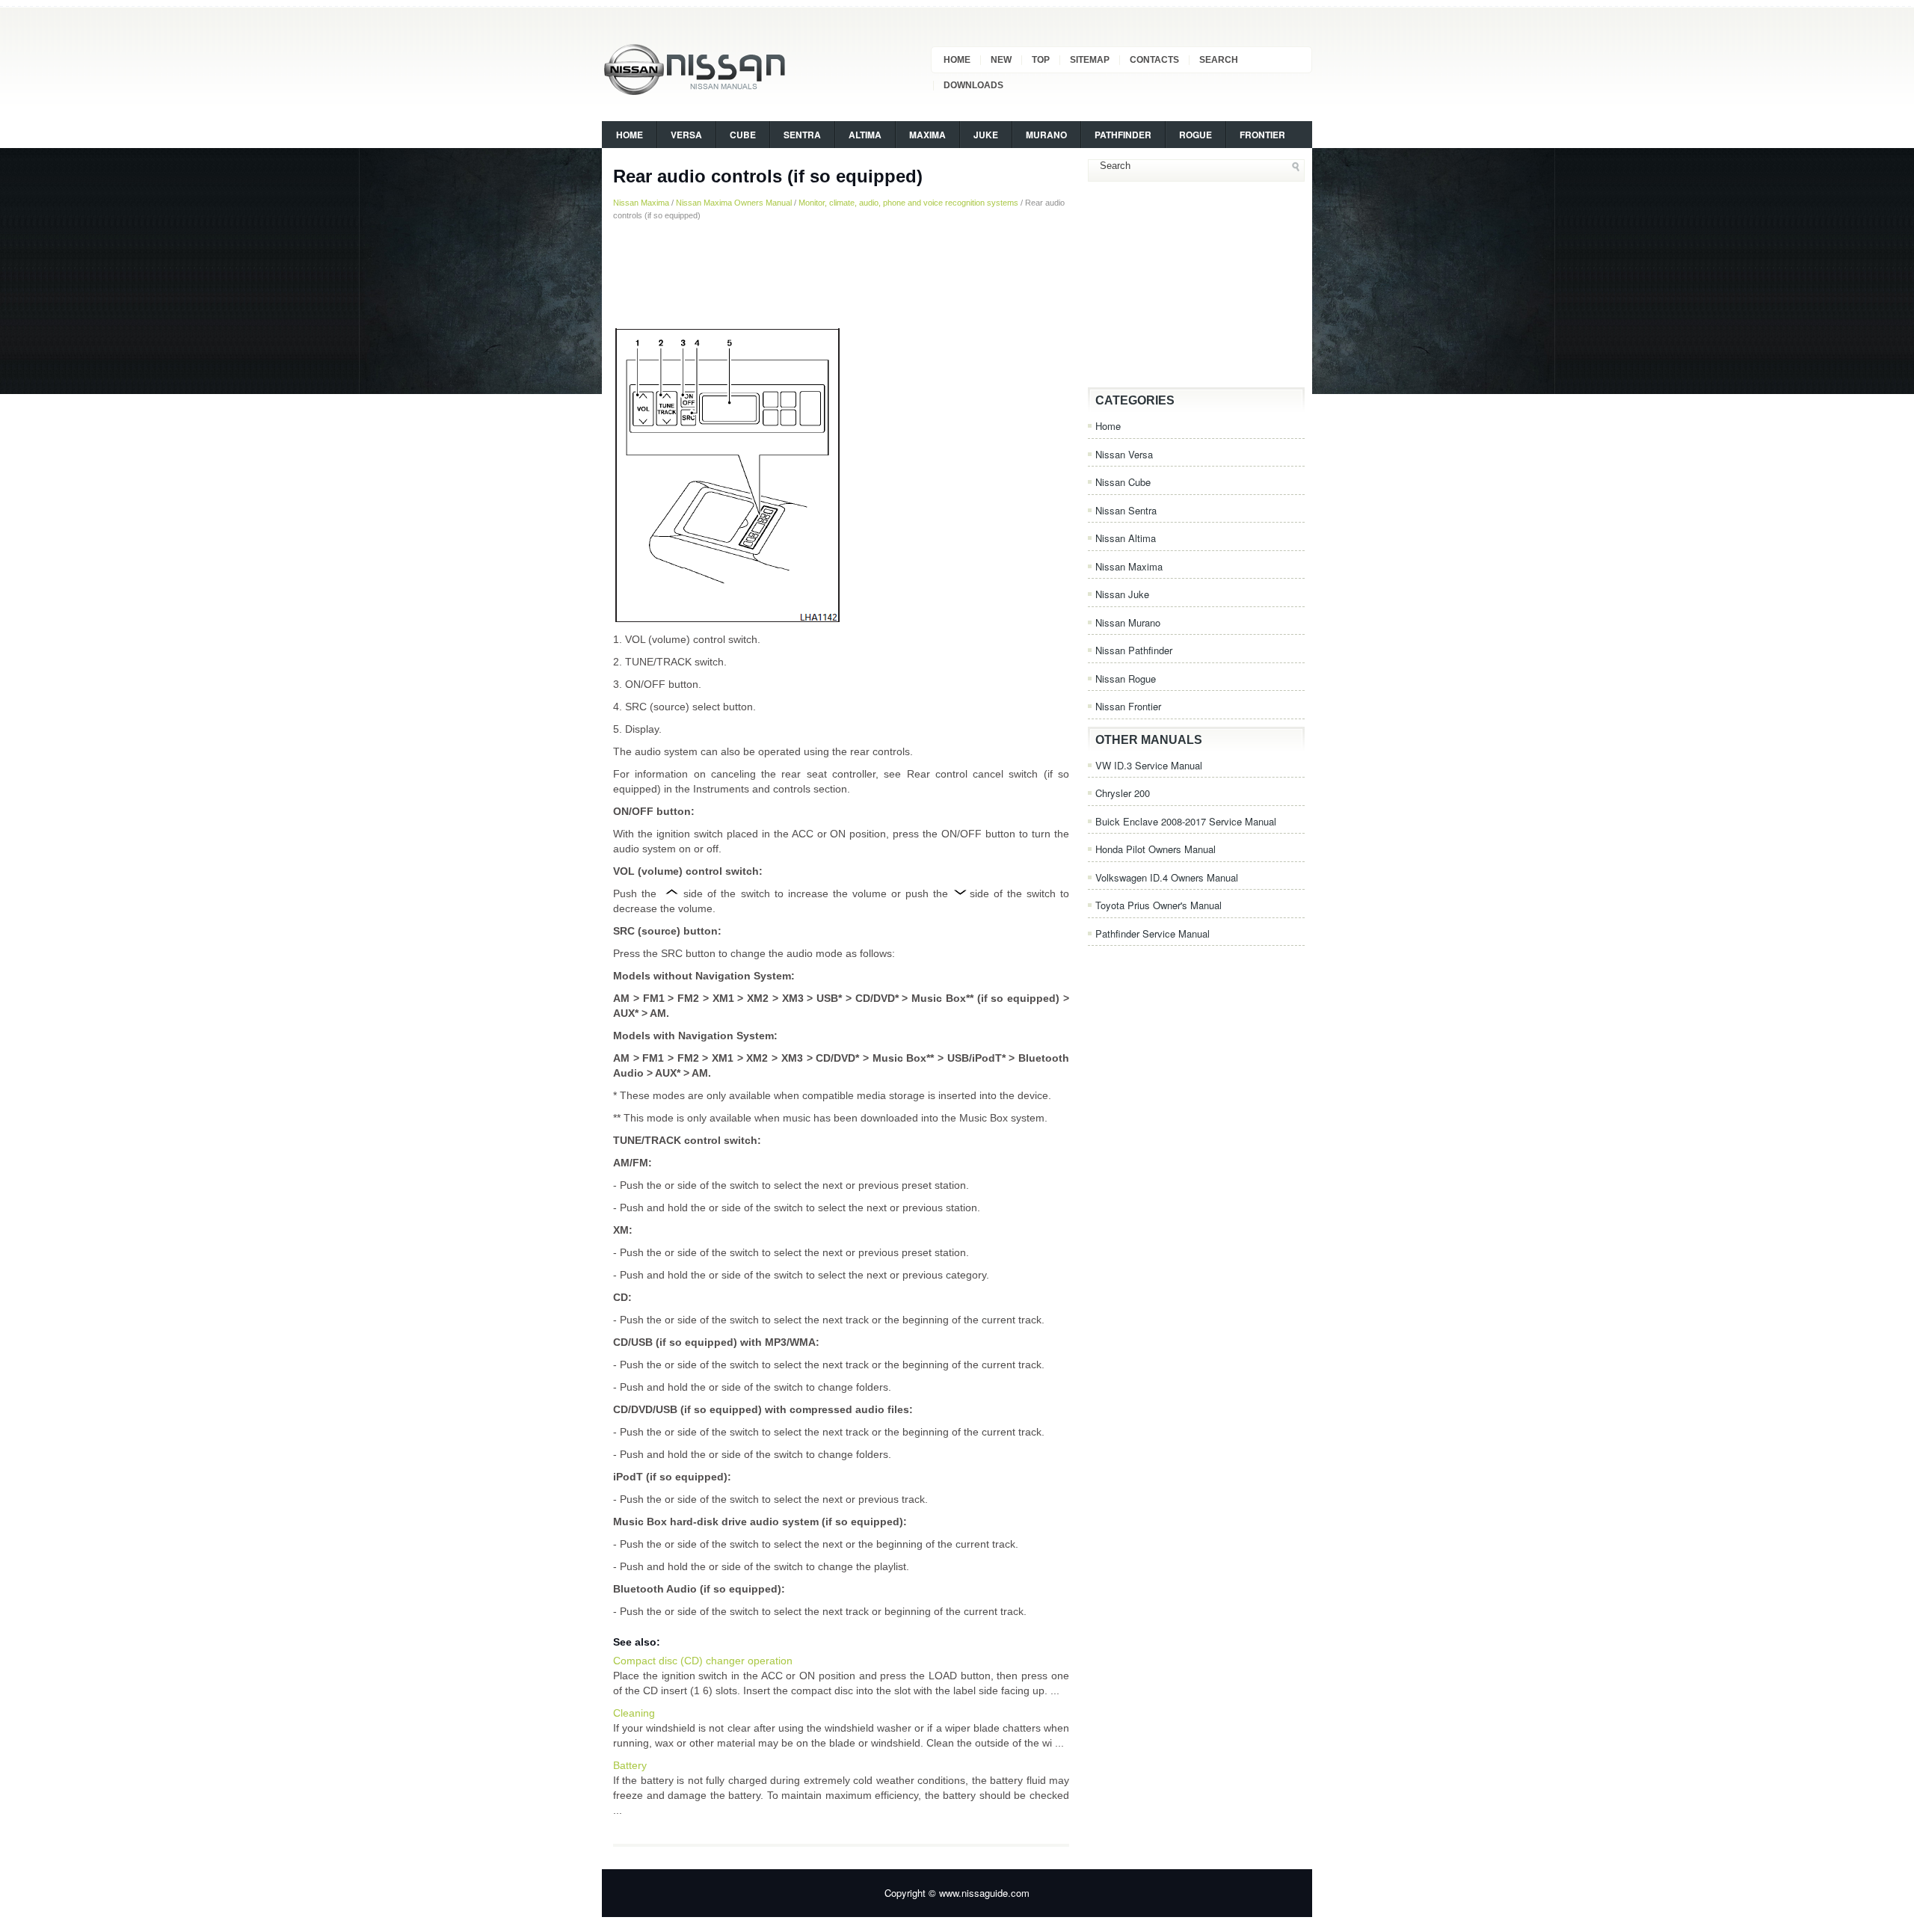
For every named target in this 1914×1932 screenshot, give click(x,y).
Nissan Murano (1128, 622)
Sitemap (1090, 60)
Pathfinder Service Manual (1153, 933)
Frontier (1262, 135)
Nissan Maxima (641, 203)
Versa (686, 135)
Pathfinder (1123, 135)
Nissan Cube (1123, 482)
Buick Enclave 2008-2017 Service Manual (1186, 821)
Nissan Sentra (1126, 510)
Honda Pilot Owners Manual (1156, 849)
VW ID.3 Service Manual (1149, 765)
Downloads (973, 85)
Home (957, 60)
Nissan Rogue (1126, 679)
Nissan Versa (1124, 454)
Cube (743, 135)
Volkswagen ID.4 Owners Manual (1167, 877)
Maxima (927, 135)
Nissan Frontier (1128, 706)
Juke (986, 135)
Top (1041, 60)
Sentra (802, 135)
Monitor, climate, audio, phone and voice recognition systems (908, 203)
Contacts (1154, 60)
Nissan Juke (1122, 594)
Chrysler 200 (1123, 793)
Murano (1046, 135)
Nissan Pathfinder (1134, 650)
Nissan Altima (1126, 538)
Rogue (1196, 135)
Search (1219, 60)
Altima (865, 135)
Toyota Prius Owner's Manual (1158, 905)
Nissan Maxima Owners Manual (734, 203)
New (1001, 60)
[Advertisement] (841, 273)
